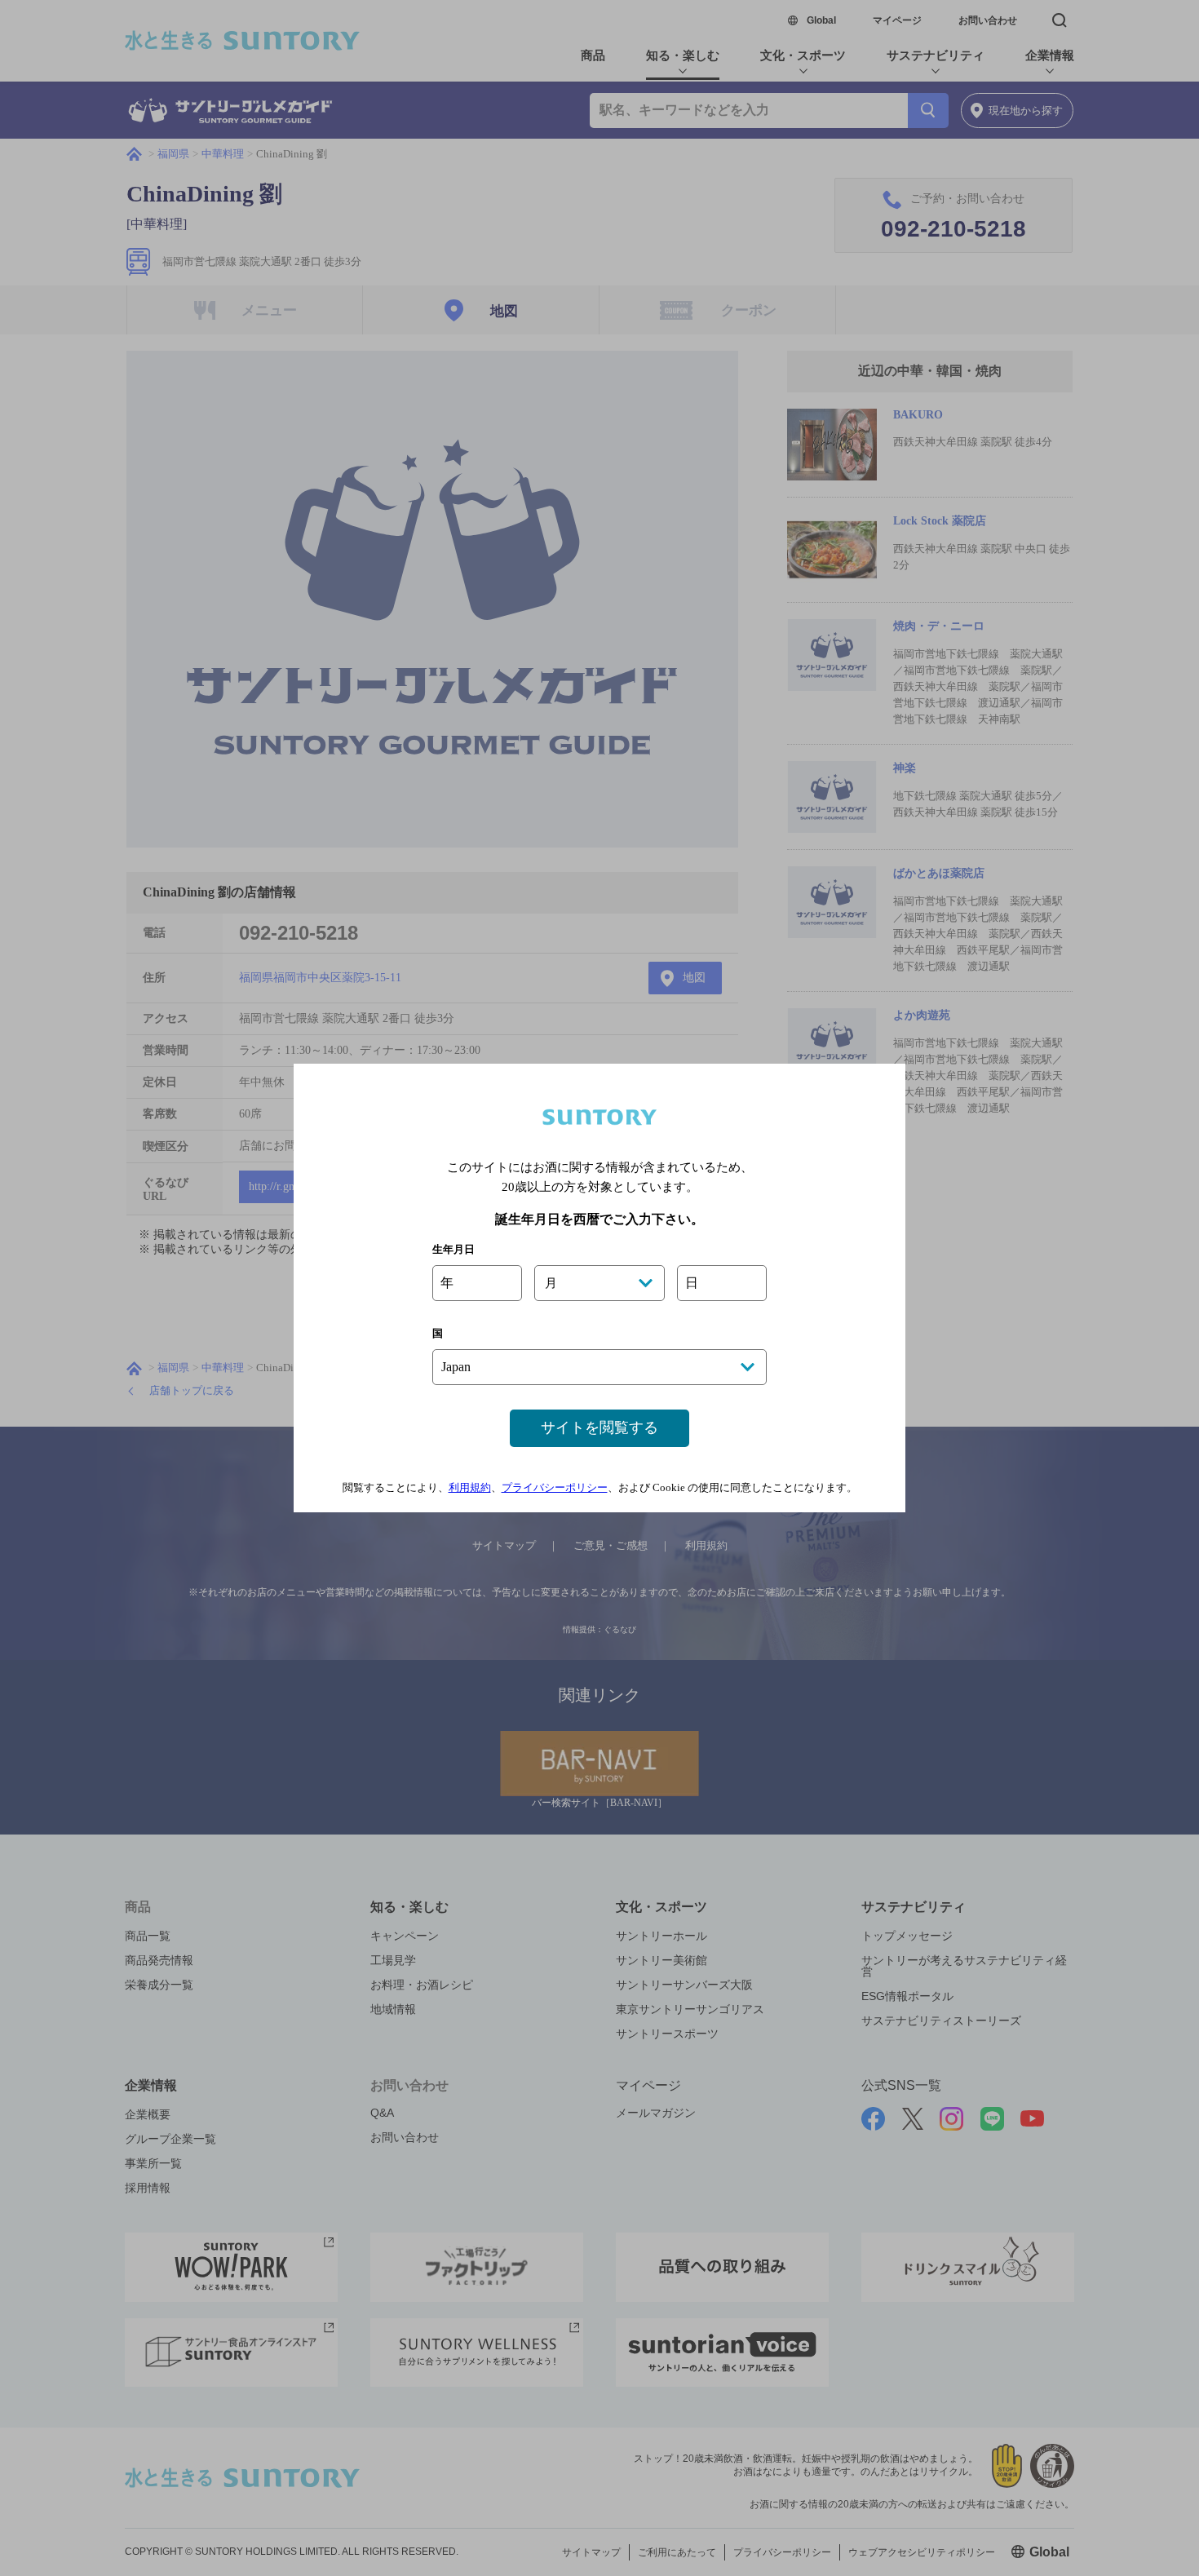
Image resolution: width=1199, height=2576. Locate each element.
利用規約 (470, 1487)
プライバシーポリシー (555, 1487)
